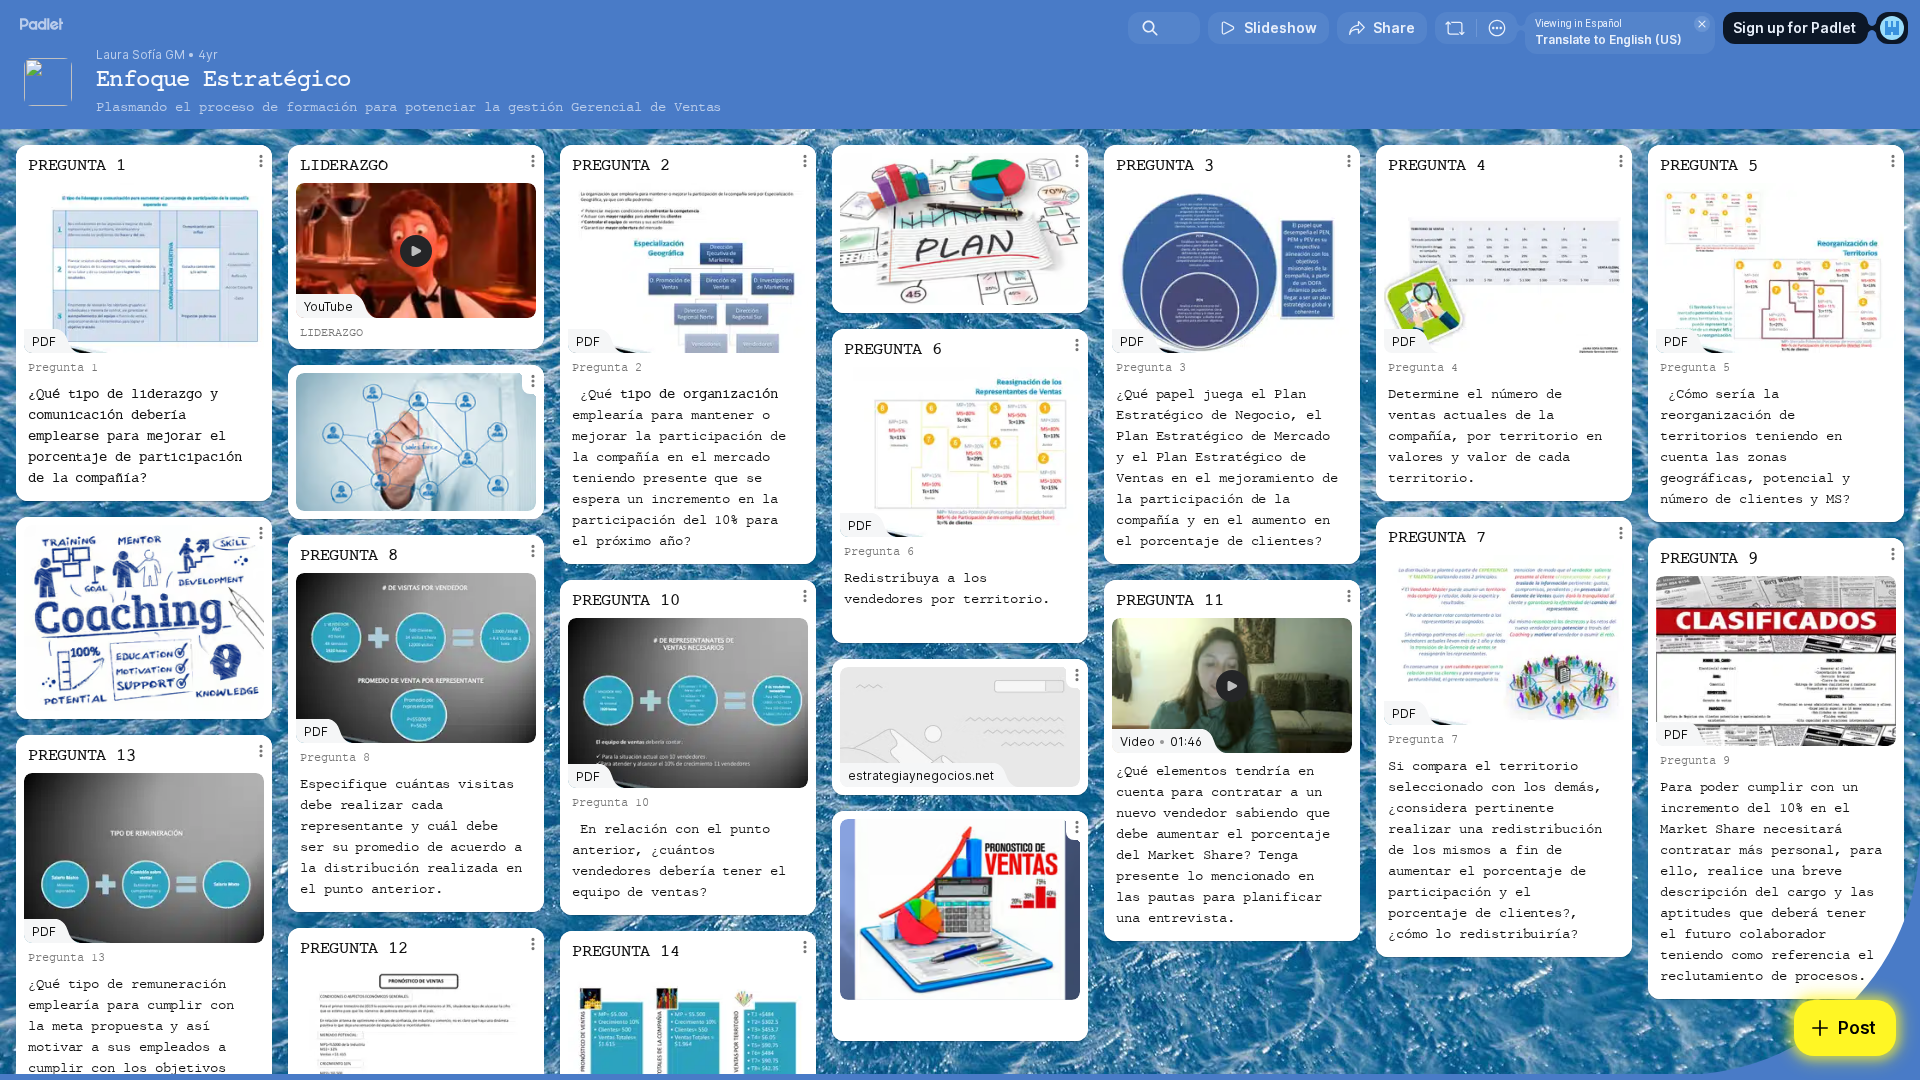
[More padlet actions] (1497, 28)
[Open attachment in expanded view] (960, 229)
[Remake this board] (1455, 28)
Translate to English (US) (1608, 39)
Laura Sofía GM (140, 55)
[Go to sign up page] (1892, 28)
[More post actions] (261, 161)
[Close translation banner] (1702, 24)
